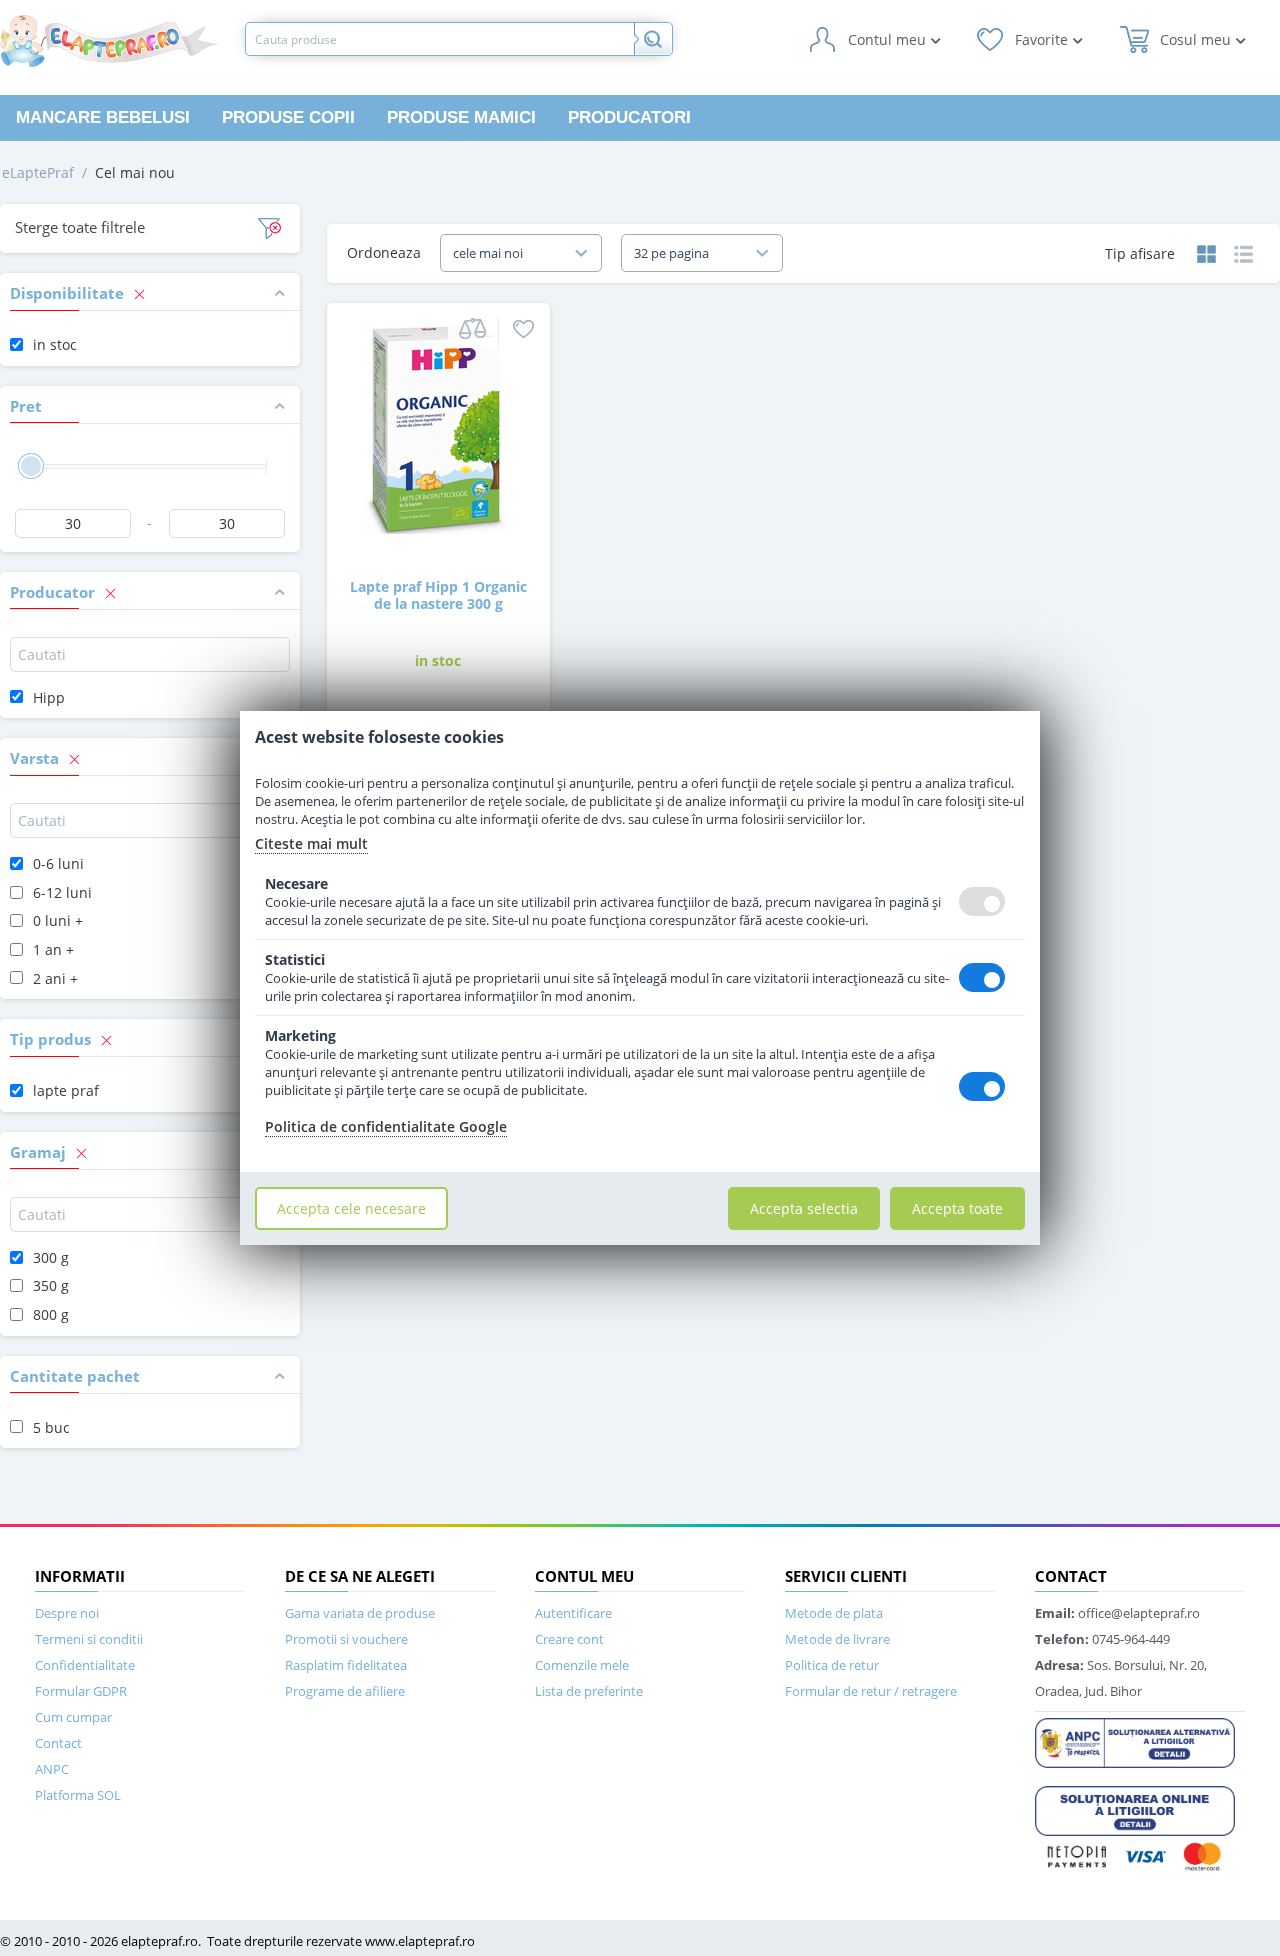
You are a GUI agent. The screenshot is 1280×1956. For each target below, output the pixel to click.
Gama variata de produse (360, 1613)
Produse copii (288, 117)
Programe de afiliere (345, 1691)
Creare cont (569, 1639)
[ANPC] (1135, 1741)
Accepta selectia (804, 1208)
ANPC (52, 1769)
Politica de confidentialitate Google (386, 1126)
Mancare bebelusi (103, 117)
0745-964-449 (1102, 1639)
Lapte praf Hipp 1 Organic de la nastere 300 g (438, 595)
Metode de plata (834, 1613)
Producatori (629, 117)
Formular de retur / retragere (871, 1691)
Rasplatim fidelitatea (346, 1665)
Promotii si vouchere (346, 1639)
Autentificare (573, 1613)
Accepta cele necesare (351, 1208)
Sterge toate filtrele (80, 227)
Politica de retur (832, 1665)
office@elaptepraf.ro (1117, 1613)
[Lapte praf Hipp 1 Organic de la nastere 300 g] (438, 427)
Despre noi (67, 1613)
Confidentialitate (85, 1665)
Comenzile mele (582, 1665)
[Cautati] (653, 39)
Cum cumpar (73, 1717)
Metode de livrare (837, 1639)
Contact (58, 1743)
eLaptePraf (38, 172)
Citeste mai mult (311, 843)
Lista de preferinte (589, 1691)
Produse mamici (461, 117)
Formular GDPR (81, 1691)
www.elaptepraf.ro (420, 1941)
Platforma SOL (78, 1795)
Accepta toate (957, 1208)
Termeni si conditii (89, 1639)
